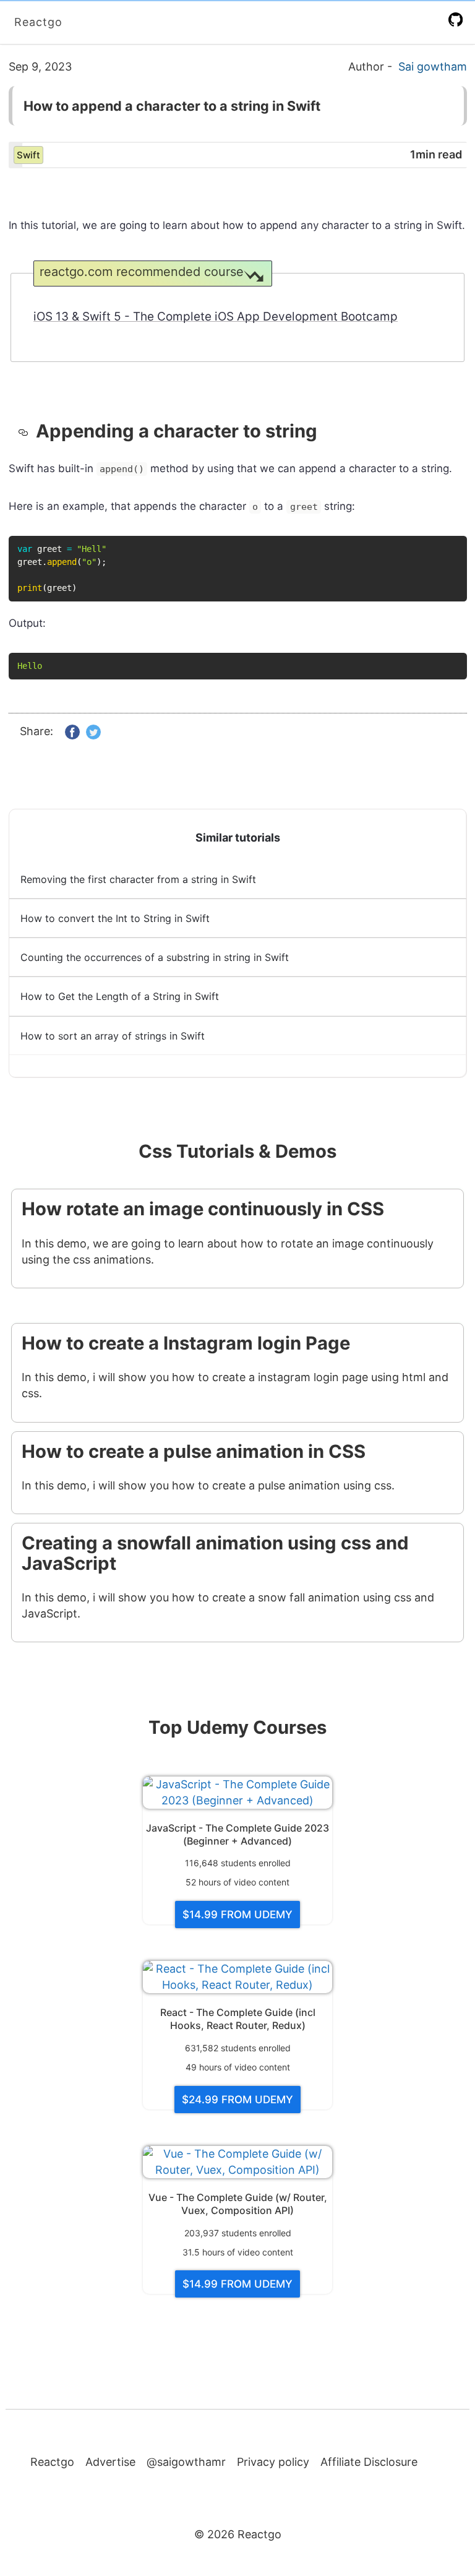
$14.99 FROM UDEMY (237, 1915)
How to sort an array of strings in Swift (113, 1036)
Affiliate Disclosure (369, 2462)
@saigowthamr (186, 2462)
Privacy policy (273, 2462)
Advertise (110, 2462)
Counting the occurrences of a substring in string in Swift (155, 957)
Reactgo (38, 22)
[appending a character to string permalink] (27, 431)
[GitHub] (458, 19)
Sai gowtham (433, 67)
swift (28, 155)
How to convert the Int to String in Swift (115, 918)
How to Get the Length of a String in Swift (120, 996)
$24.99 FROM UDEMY (237, 2100)
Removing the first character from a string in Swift (138, 879)
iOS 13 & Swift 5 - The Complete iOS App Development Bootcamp (216, 317)
